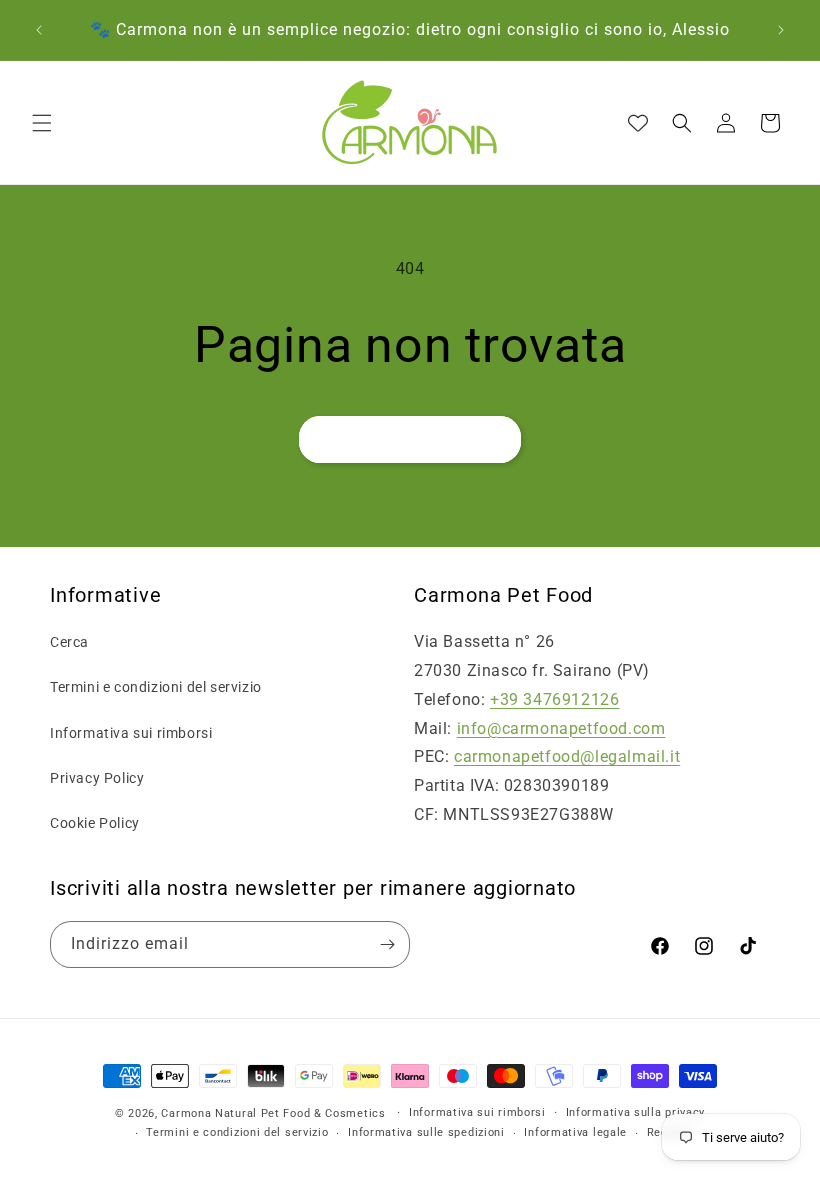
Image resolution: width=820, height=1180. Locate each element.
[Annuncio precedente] (39, 30)
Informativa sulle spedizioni (426, 1132)
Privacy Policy (97, 778)
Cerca (69, 642)
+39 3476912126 (554, 699)
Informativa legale (575, 1132)
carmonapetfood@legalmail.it (567, 756)
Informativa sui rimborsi (131, 733)
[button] (42, 123)
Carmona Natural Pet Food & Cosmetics (275, 1113)
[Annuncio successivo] (781, 30)
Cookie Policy (95, 823)
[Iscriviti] (387, 944)
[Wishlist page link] (638, 123)
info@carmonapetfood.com (561, 728)
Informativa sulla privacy (636, 1112)
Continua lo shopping (410, 440)
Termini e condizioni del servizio (156, 687)
